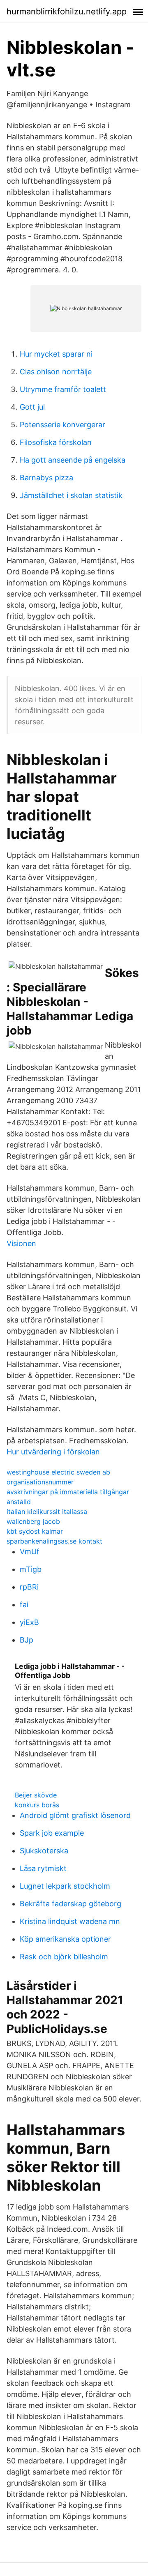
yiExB (29, 1622)
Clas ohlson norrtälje (56, 372)
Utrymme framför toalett (63, 389)
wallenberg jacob (33, 1521)
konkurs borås (37, 1805)
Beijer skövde (36, 1795)
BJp (27, 1640)
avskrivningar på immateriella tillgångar (68, 1492)
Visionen (21, 1243)
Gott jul (32, 407)
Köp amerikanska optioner (65, 1939)
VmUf (30, 1552)
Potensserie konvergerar (62, 425)
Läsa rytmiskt (43, 1868)
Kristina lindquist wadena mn (70, 1921)
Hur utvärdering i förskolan (53, 1452)
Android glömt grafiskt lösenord (75, 1815)
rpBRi (29, 1587)
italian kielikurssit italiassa (47, 1511)
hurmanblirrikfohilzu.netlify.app (67, 12)
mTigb (31, 1569)
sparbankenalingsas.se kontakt (54, 1541)
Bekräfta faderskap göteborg (71, 1904)
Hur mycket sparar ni (56, 354)
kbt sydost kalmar (35, 1531)
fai (24, 1605)
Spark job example (52, 1833)
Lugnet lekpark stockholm (65, 1886)
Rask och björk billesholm (64, 1957)
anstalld (19, 1502)
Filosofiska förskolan (56, 442)
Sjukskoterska (44, 1851)
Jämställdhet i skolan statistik (71, 495)
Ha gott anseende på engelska (73, 460)
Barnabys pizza (46, 478)
